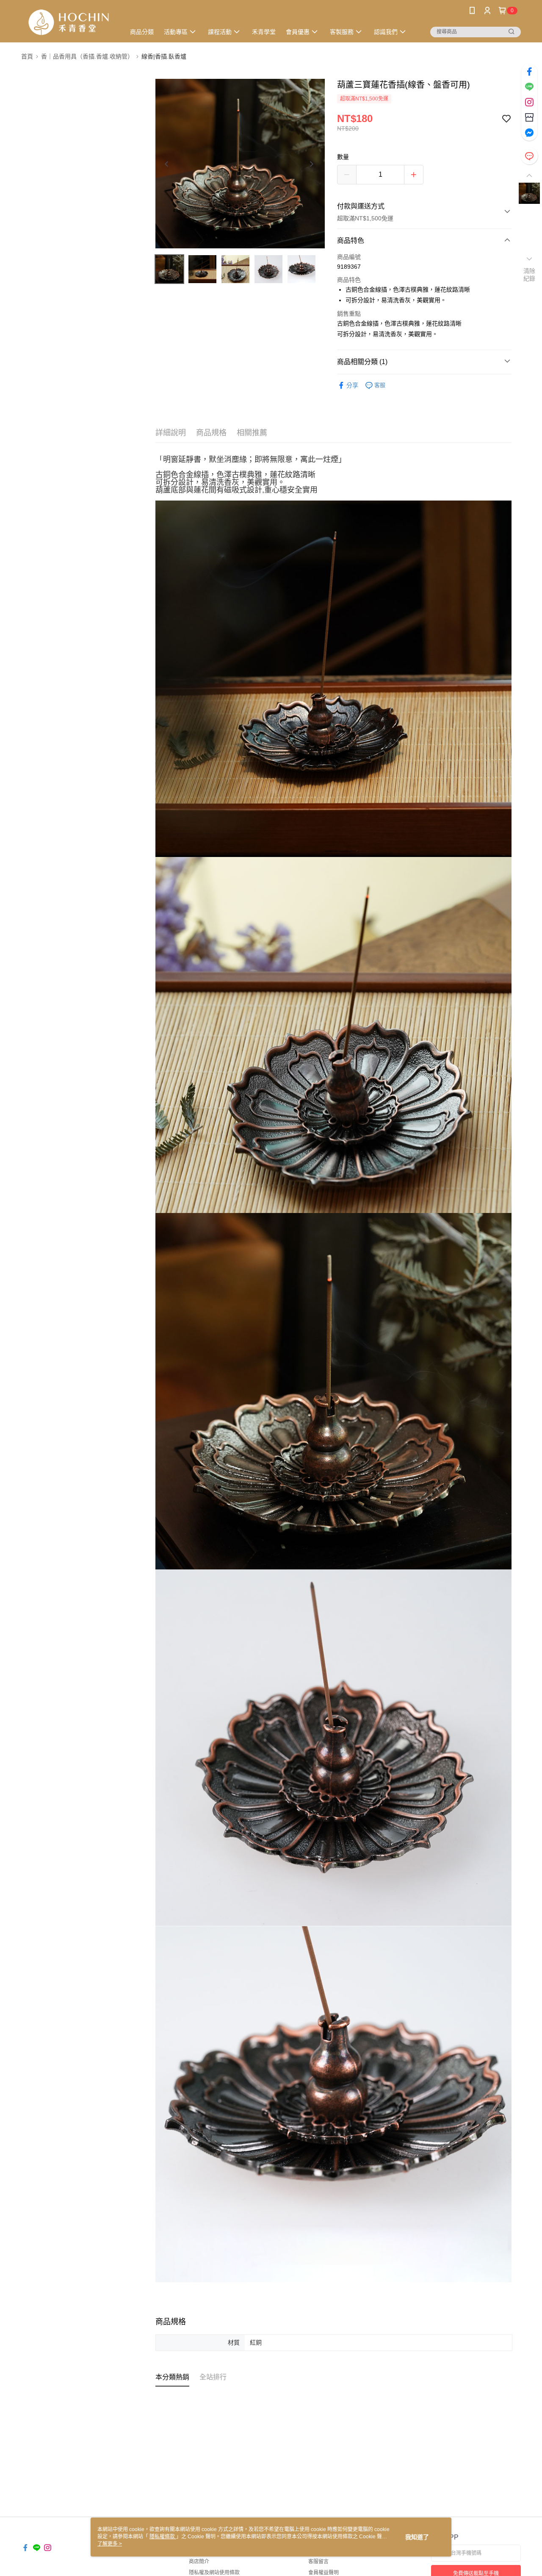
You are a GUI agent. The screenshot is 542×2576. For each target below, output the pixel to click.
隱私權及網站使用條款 (214, 2573)
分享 (352, 385)
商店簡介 (199, 2562)
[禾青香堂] (68, 22)
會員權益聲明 (324, 2573)
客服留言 (318, 2562)
